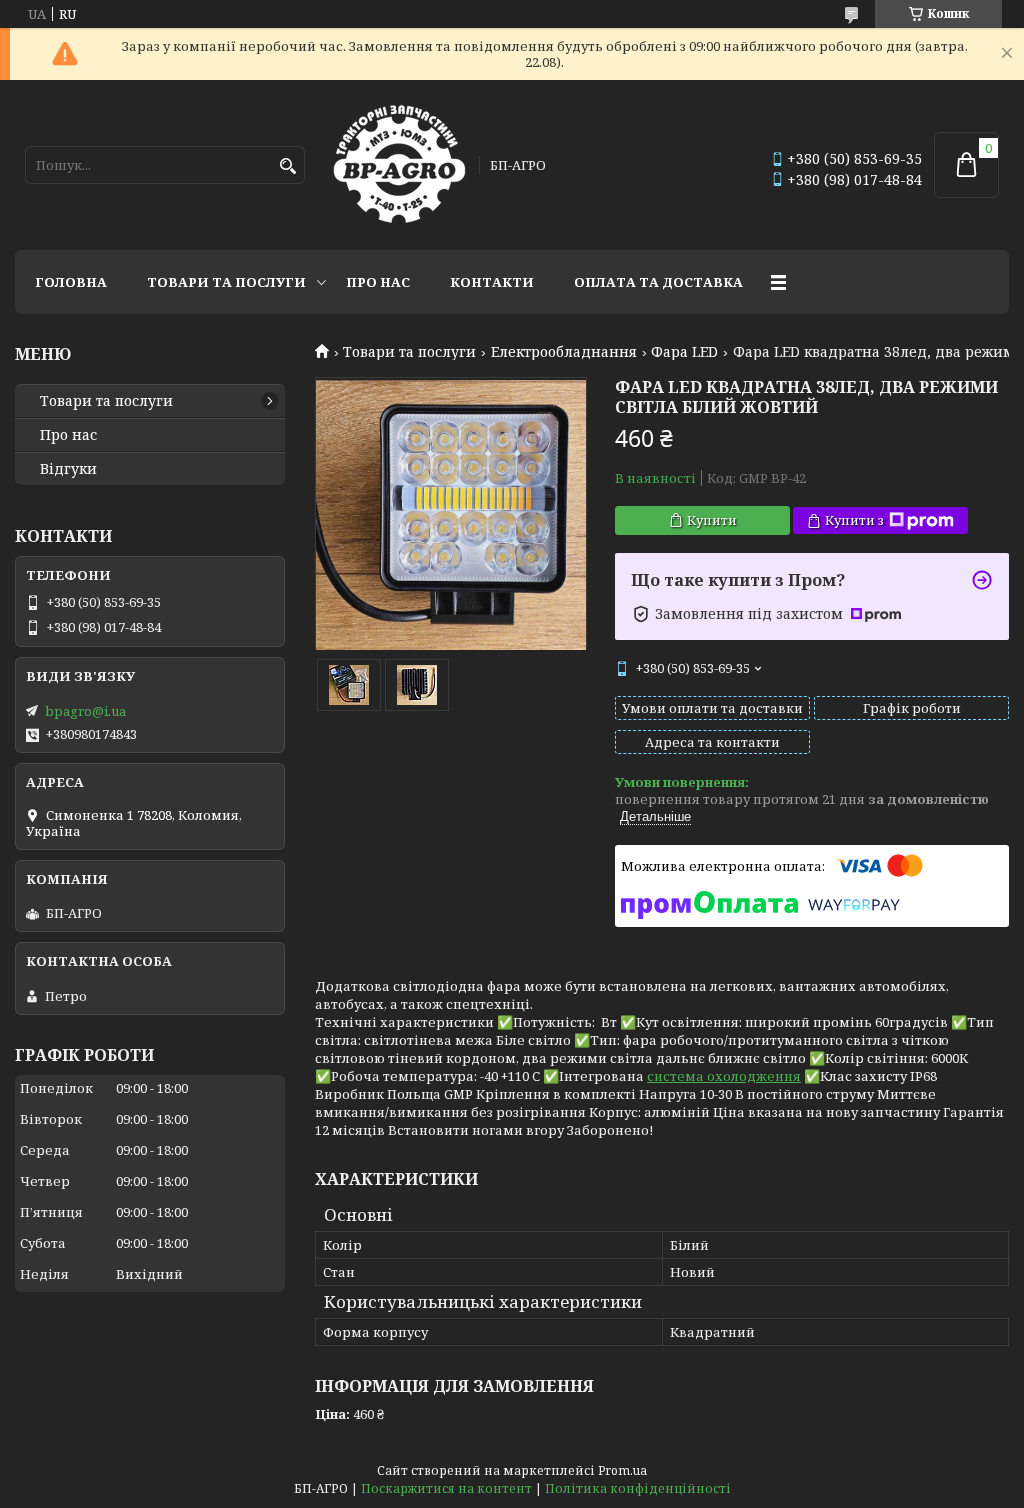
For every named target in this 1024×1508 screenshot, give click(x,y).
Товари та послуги (226, 282)
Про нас (378, 282)
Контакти (492, 282)
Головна (71, 282)
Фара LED (684, 352)
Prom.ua (622, 1470)
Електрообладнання (564, 352)
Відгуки (68, 469)
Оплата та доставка (658, 282)
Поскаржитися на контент (446, 1488)
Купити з (854, 520)
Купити (712, 520)
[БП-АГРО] (399, 165)
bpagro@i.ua (85, 711)
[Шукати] (287, 166)
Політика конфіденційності (638, 1488)
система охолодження (724, 1076)
